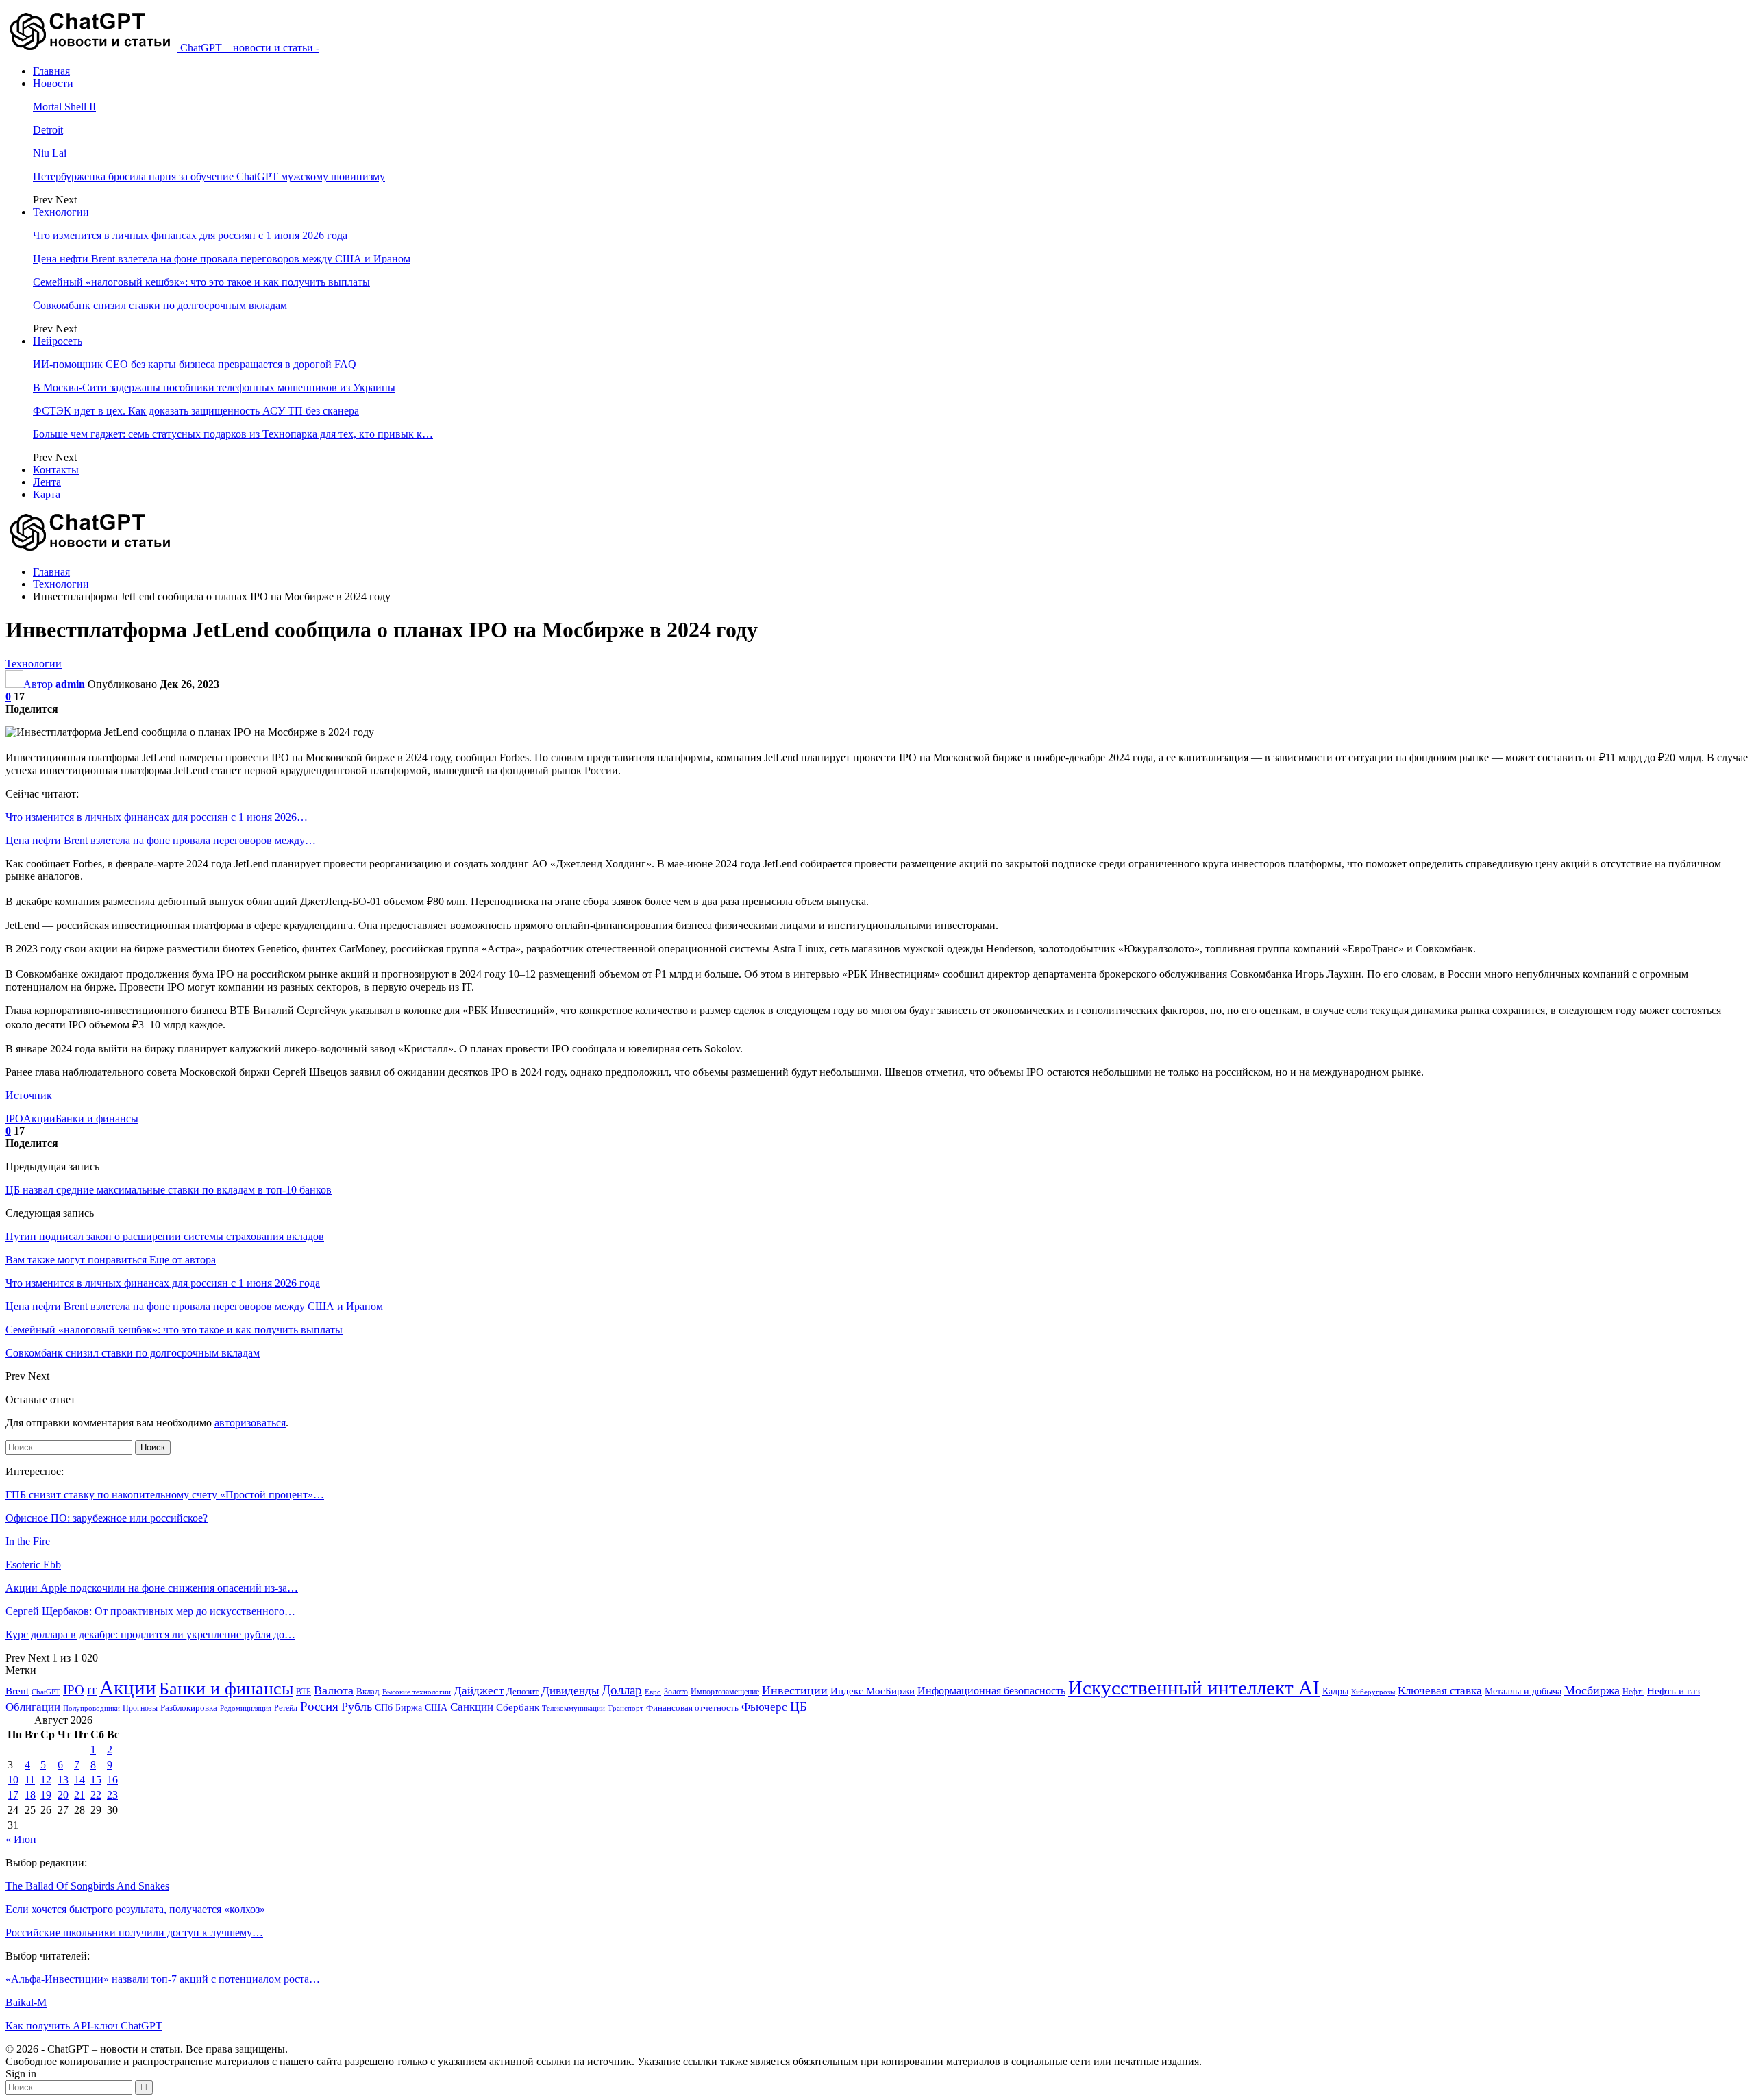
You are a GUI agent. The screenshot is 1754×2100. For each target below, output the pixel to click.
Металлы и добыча (1523, 1691)
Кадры (1335, 1691)
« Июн (21, 1839)
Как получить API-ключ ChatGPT (84, 2026)
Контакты (56, 470)
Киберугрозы (1373, 1692)
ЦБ (799, 1706)
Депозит (522, 1692)
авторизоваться (250, 1423)
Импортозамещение (725, 1692)
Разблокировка (189, 1708)
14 (79, 1780)
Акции (39, 1119)
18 (30, 1795)
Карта (47, 494)
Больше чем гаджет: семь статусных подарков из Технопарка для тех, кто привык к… (233, 434)
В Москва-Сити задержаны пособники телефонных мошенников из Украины (214, 387)
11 (30, 1780)
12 (46, 1780)
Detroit (48, 130)
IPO (14, 1119)
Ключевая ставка (1440, 1691)
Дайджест (479, 1691)
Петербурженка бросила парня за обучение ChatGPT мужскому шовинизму (209, 176)
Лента (47, 482)
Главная (51, 71)
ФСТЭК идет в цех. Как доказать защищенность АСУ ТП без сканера (196, 411)
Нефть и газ (1673, 1691)
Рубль (357, 1707)
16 (112, 1780)
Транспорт (626, 1708)
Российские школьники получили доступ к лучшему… (134, 1932)
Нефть (1633, 1692)
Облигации (33, 1707)
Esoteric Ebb (33, 1565)
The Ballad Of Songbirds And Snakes (87, 1886)
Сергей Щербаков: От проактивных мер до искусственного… (150, 1611)
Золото (676, 1692)
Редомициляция (246, 1708)
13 (63, 1780)
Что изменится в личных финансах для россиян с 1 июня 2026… (157, 817)
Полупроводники (91, 1708)
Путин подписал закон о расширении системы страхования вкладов (165, 1236)
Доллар (622, 1690)
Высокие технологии (417, 1692)
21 (79, 1795)
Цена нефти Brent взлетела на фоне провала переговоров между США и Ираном (222, 259)
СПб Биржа (398, 1707)
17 (13, 1795)
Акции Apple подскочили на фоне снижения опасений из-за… (152, 1588)
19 (46, 1795)
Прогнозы (140, 1708)
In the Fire (28, 1541)
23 (112, 1795)
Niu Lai (50, 153)
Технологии (61, 212)
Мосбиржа (1592, 1690)
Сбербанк (518, 1707)
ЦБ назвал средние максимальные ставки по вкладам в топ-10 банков (169, 1190)
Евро (653, 1692)
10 (13, 1780)
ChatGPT (46, 1692)
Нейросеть (58, 341)
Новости (53, 83)
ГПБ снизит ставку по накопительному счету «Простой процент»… (165, 1495)
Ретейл (286, 1708)
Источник (29, 1095)
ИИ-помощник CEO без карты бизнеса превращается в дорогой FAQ (195, 364)
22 (96, 1795)
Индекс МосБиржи (873, 1691)
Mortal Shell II (64, 107)
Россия (319, 1706)
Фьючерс (764, 1707)
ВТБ (304, 1692)
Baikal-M (26, 2002)
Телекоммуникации (573, 1708)
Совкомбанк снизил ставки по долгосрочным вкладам (160, 305)
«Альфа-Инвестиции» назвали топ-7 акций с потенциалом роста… (163, 1979)
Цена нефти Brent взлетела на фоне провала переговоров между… (161, 840)
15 (96, 1780)
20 (63, 1795)
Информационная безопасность (991, 1691)
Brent (17, 1691)
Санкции (472, 1707)
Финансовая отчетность (692, 1708)
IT (92, 1691)
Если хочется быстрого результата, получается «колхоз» (135, 1909)
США (436, 1708)
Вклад (368, 1692)
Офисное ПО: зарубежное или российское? (107, 1518)
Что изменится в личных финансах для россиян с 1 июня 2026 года (190, 235)
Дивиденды (570, 1691)
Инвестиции (795, 1690)
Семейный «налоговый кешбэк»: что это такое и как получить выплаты (201, 282)
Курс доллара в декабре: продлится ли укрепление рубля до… (150, 1634)
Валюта (334, 1690)
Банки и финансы (97, 1119)
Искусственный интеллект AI (1194, 1688)
